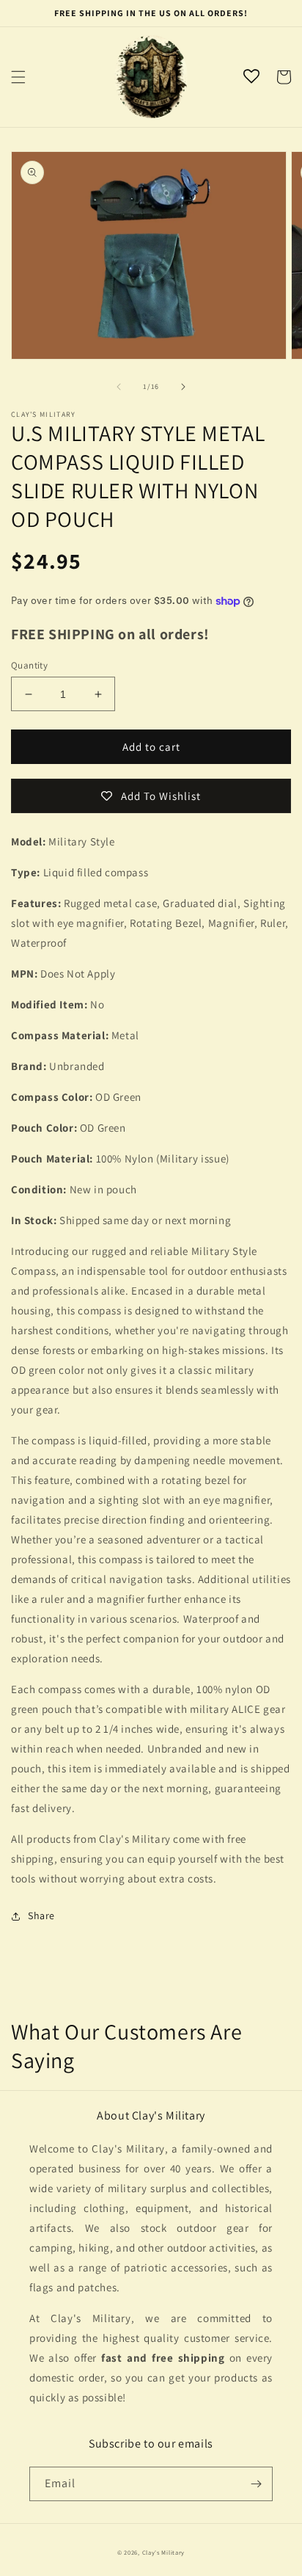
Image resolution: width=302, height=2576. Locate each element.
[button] (18, 77)
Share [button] (41, 1915)
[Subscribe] (256, 2484)
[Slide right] (183, 387)
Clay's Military (164, 2552)
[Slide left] (119, 387)
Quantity (29, 665)
